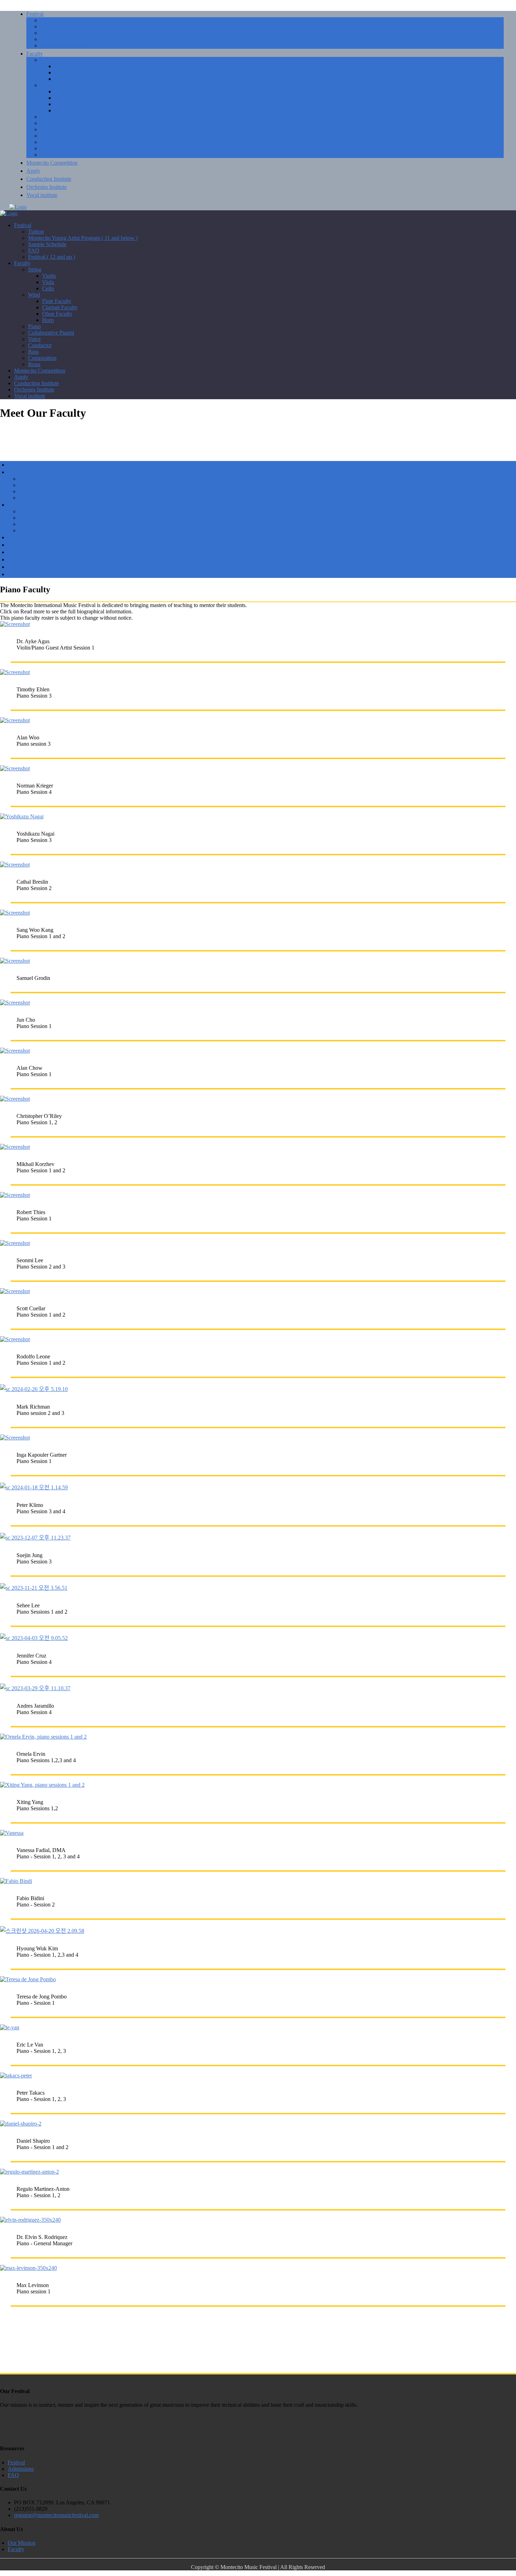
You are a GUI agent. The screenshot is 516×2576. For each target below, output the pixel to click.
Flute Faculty (69, 91)
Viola (60, 73)
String (47, 60)
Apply (33, 171)
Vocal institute (42, 195)
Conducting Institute (49, 179)
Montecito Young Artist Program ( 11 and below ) (95, 27)
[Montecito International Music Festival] (18, 207)
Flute (39, 511)
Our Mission (22, 2543)
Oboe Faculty (70, 104)
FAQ (46, 39)
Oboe (39, 518)
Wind (46, 85)
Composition (55, 148)
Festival (35, 14)
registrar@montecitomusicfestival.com (56, 2515)
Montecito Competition (52, 163)
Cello (60, 79)
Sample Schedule (59, 33)
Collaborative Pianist (63, 123)
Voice (47, 129)
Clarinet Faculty (72, 98)
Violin (61, 66)
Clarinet (42, 524)
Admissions (21, 2469)
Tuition (48, 20)
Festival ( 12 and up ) (64, 45)
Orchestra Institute (47, 187)
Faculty (35, 54)
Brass (47, 155)
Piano (47, 117)
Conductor (52, 136)
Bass (46, 142)
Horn (60, 110)
